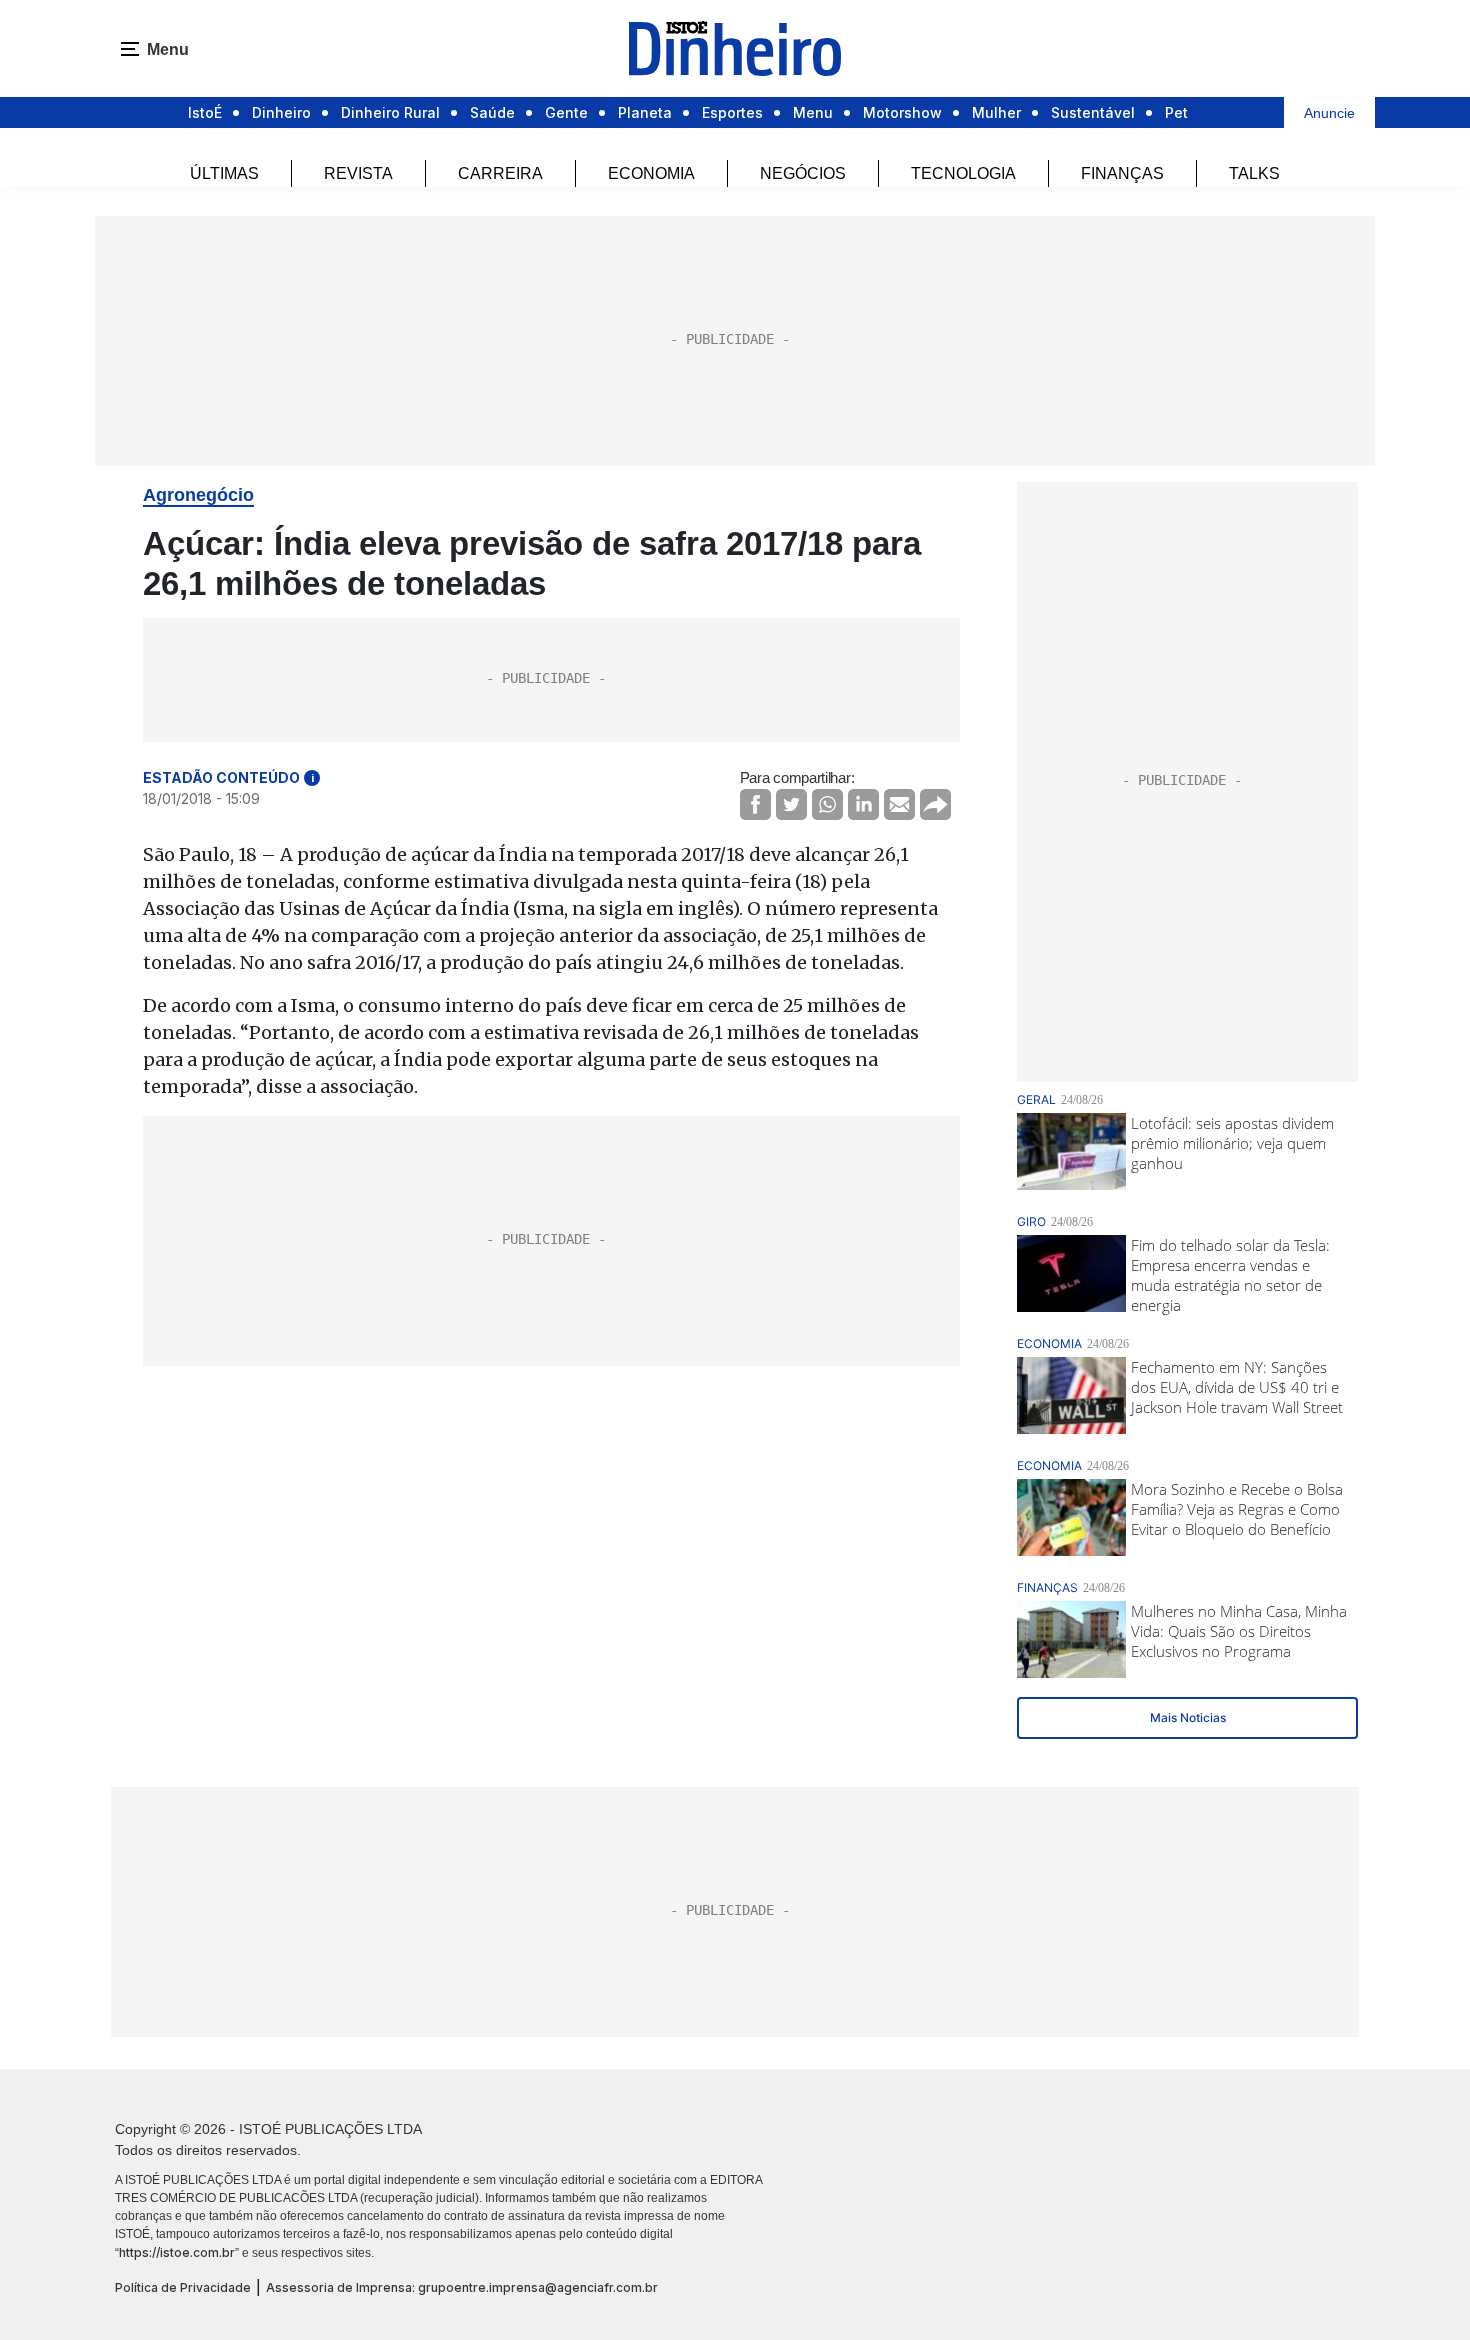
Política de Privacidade (183, 2287)
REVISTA (358, 173)
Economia (651, 173)
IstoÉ (205, 112)
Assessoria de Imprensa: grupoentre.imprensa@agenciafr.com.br (462, 2287)
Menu (813, 112)
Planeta (645, 112)
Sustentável (1093, 112)
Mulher (996, 112)
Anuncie (1329, 113)
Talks (1254, 173)
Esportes (732, 112)
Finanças (1122, 173)
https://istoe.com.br (177, 2252)
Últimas (224, 173)
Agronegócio (198, 495)
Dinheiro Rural (390, 112)
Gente (566, 112)
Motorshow (902, 112)
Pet (1176, 112)
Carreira (500, 173)
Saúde (492, 112)
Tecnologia (963, 173)
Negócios (803, 173)
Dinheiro (281, 112)
